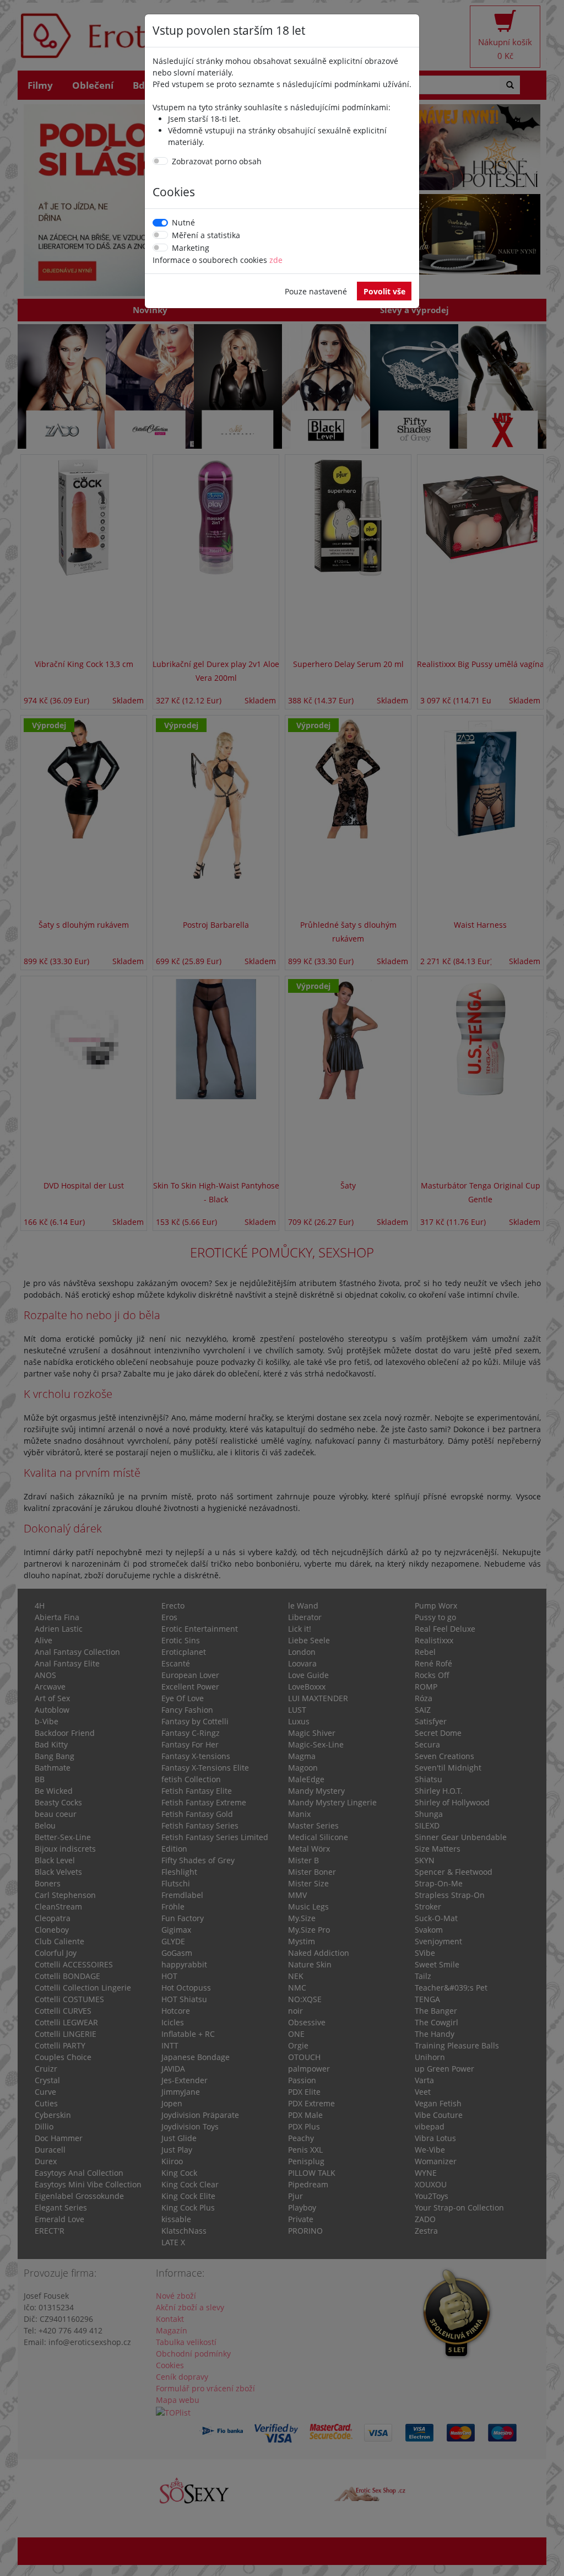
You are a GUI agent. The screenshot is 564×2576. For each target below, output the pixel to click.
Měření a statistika (206, 235)
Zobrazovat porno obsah (217, 161)
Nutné (183, 222)
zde (276, 260)
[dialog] (282, 1288)
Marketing (191, 248)
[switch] (160, 161)
